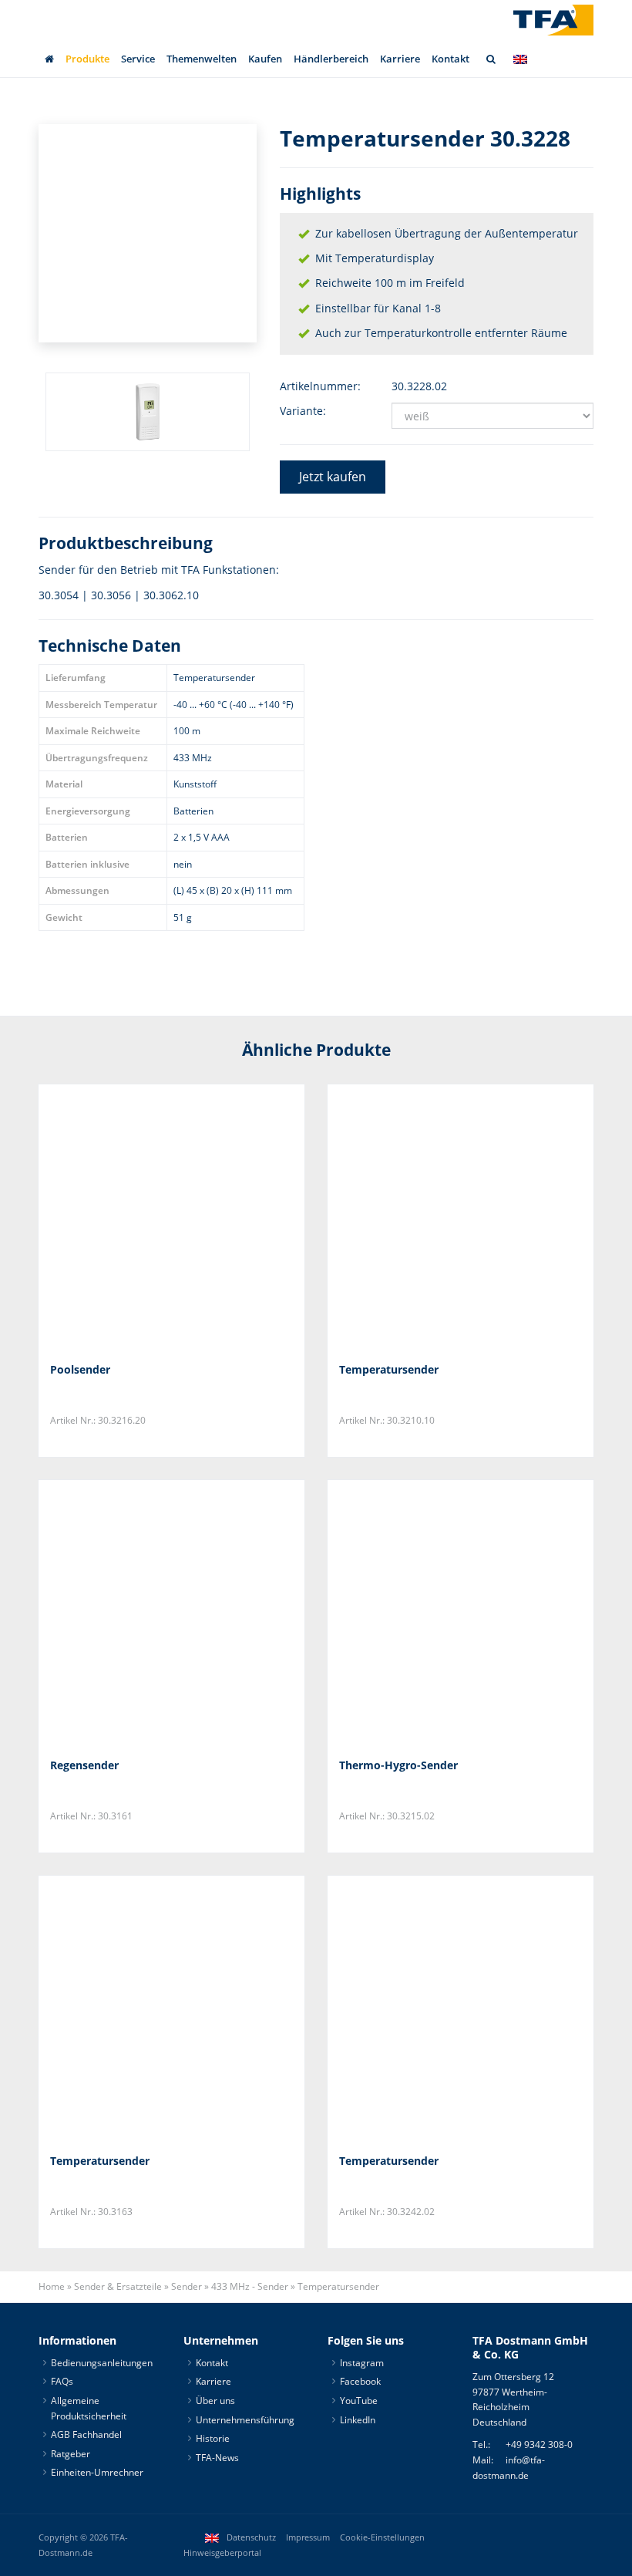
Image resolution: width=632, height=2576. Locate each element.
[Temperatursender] (461, 1217)
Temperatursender (389, 1369)
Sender (187, 2286)
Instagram (362, 2363)
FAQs (62, 2381)
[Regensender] (171, 1613)
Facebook (360, 2381)
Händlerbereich (331, 59)
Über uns (215, 2401)
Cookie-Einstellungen (382, 2537)
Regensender (84, 1765)
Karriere (400, 59)
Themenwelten (202, 59)
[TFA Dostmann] (553, 20)
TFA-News (217, 2458)
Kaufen (265, 59)
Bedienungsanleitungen (102, 2363)
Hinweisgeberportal (222, 2553)
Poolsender (80, 1369)
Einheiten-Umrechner (97, 2472)
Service (138, 59)
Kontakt (450, 59)
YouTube (359, 2401)
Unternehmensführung (245, 2420)
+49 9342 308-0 (539, 2445)
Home (52, 2286)
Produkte (87, 59)
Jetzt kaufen (333, 477)
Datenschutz (251, 2537)
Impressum (308, 2537)
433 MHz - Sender (250, 2286)
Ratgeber (71, 2454)
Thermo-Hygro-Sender (398, 1765)
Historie (213, 2438)
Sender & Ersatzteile (118, 2286)
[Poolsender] (171, 1217)
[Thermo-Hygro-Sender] (461, 1613)
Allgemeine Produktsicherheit (89, 2408)
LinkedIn (358, 2420)
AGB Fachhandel (86, 2434)
